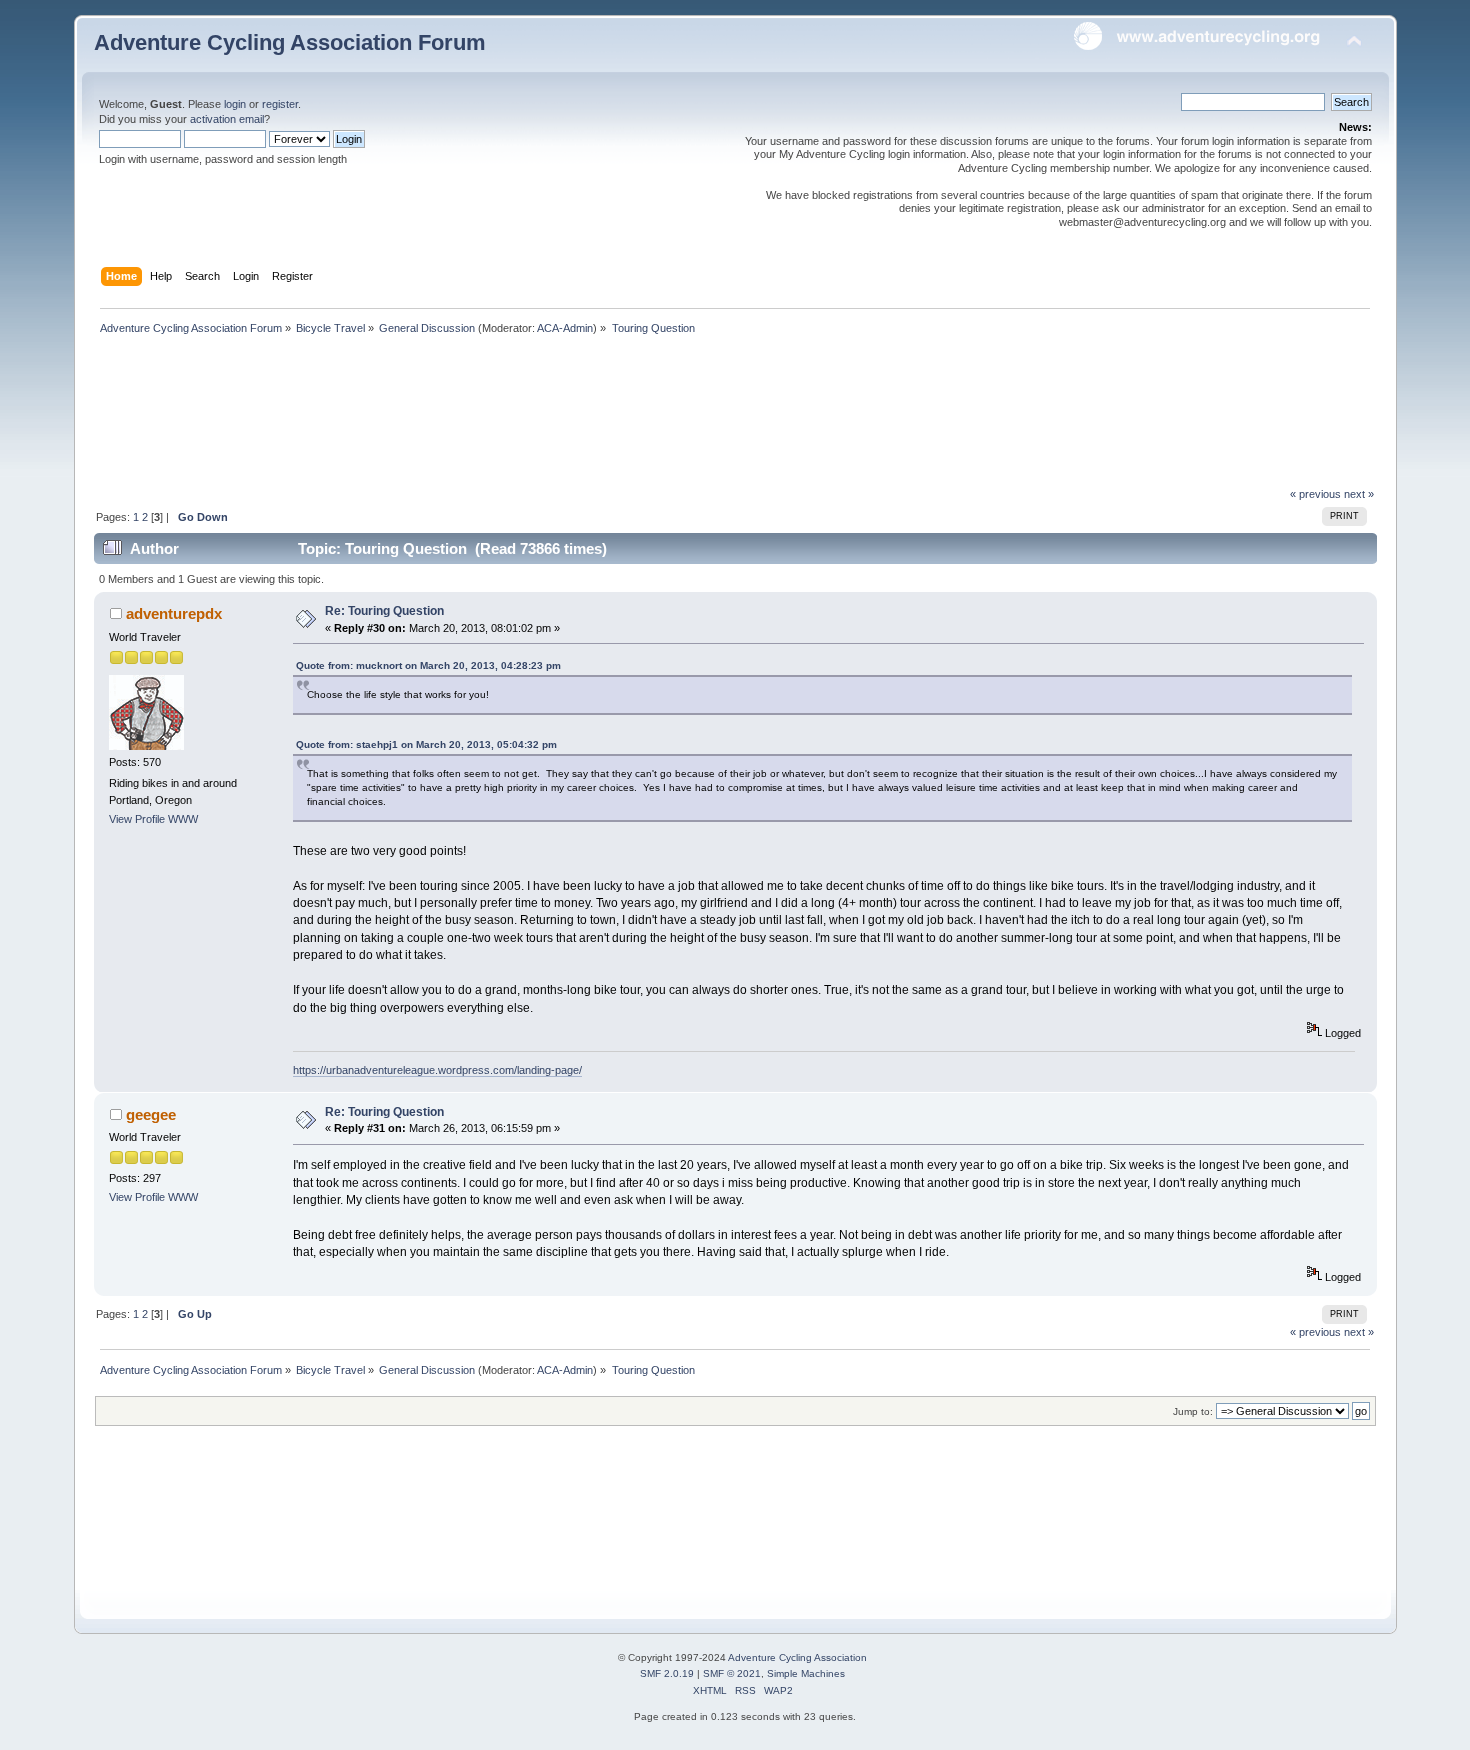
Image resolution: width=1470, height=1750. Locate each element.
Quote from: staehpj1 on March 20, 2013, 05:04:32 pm (426, 744)
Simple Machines (806, 1673)
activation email (227, 119)
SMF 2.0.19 (667, 1673)
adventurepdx (174, 613)
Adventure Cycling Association (797, 1657)
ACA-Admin (565, 328)
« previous (1315, 494)
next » (1359, 494)
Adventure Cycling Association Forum (290, 42)
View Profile (137, 819)
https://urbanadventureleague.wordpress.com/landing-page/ (437, 1070)
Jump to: (1193, 1411)
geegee (151, 1114)
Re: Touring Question (384, 611)
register (280, 104)
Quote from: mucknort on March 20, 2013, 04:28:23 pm (428, 665)
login (235, 104)
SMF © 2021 (732, 1673)
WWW (183, 819)
